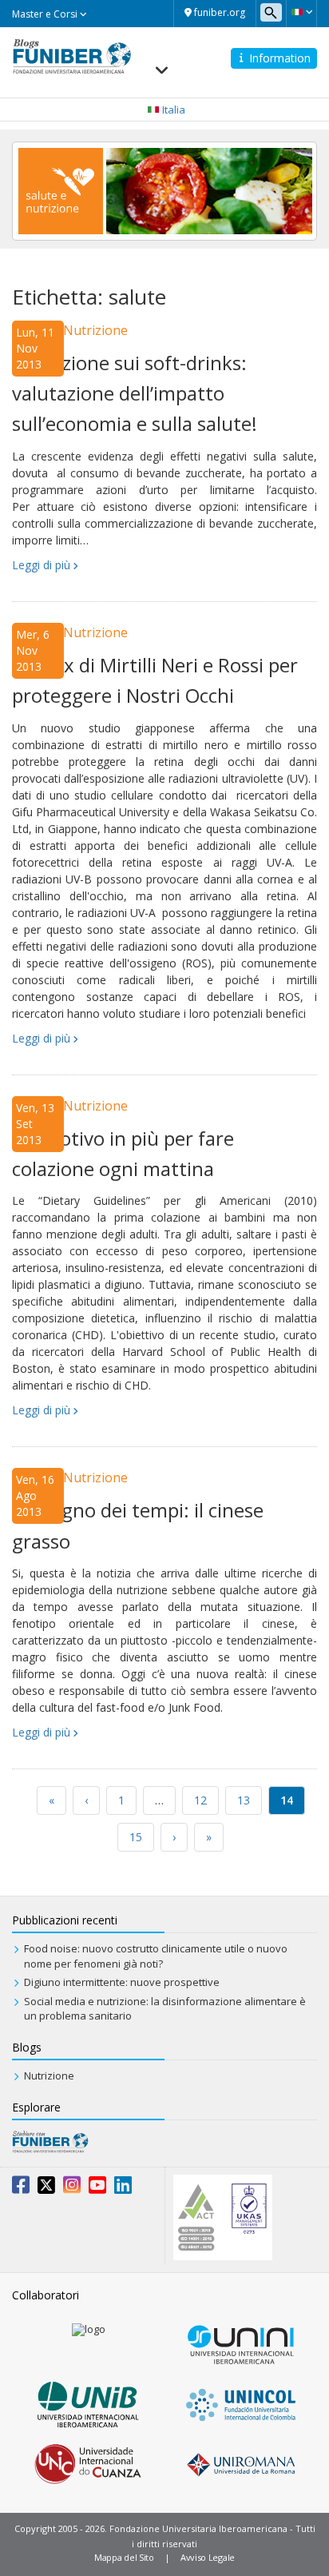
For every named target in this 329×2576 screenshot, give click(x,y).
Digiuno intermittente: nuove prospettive (122, 1982)
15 (136, 1837)
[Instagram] (72, 2188)
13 (244, 1800)
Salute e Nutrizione (70, 330)
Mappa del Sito (124, 2557)
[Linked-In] (123, 2188)
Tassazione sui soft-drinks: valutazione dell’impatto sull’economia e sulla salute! (135, 393)
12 (200, 1800)
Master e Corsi (46, 14)
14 (287, 1800)
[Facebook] (21, 2188)
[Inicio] (72, 55)
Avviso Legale (208, 2557)
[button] (301, 12)
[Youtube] (97, 2188)
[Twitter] (46, 2188)
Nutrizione (49, 2076)
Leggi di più (41, 565)
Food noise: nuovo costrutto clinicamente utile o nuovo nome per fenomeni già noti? (156, 1956)
